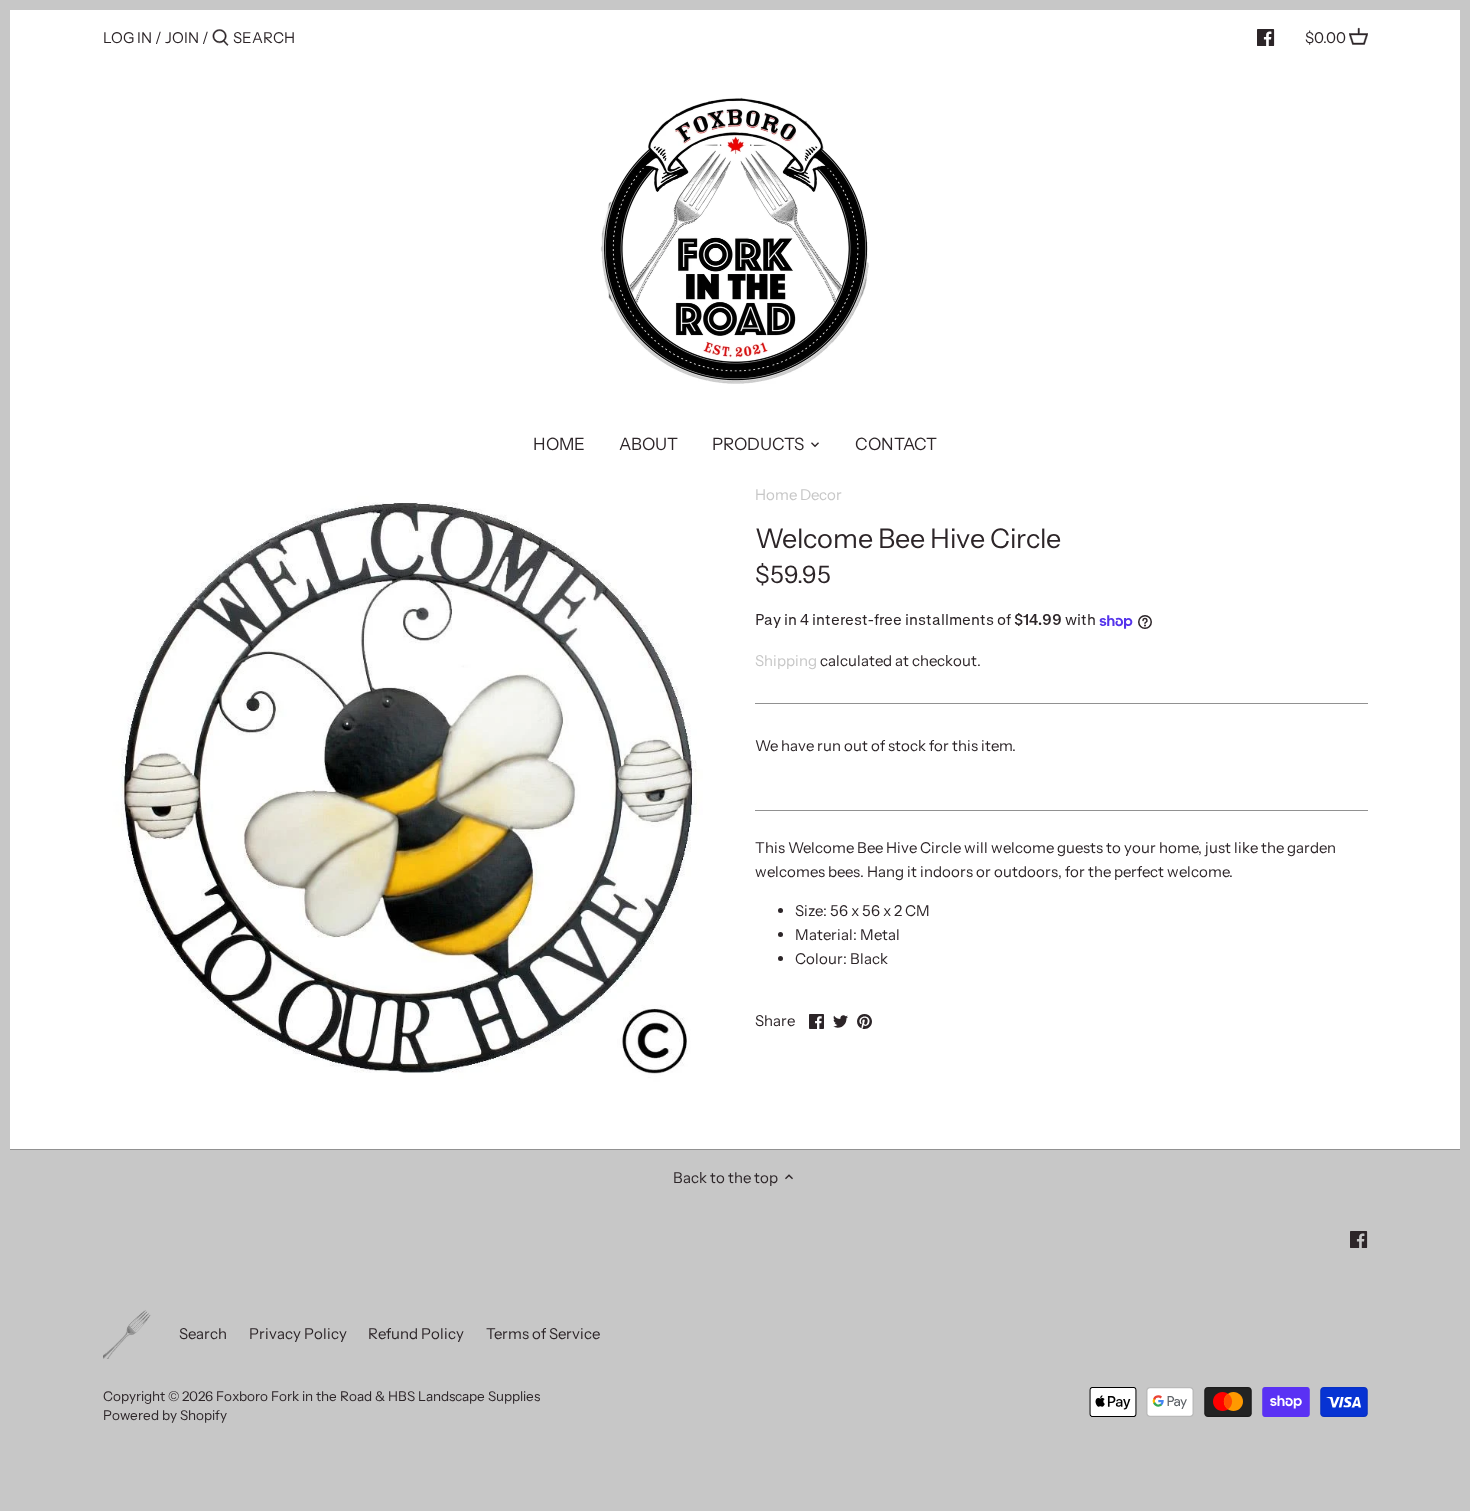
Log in (127, 37)
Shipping (786, 660)
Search (203, 1333)
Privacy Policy (298, 1333)
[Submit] (220, 38)
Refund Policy (416, 1333)
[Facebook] (1265, 37)
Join (182, 37)
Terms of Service (543, 1333)
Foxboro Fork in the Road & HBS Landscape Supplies (378, 1396)
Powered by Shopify (165, 1415)
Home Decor (798, 494)
